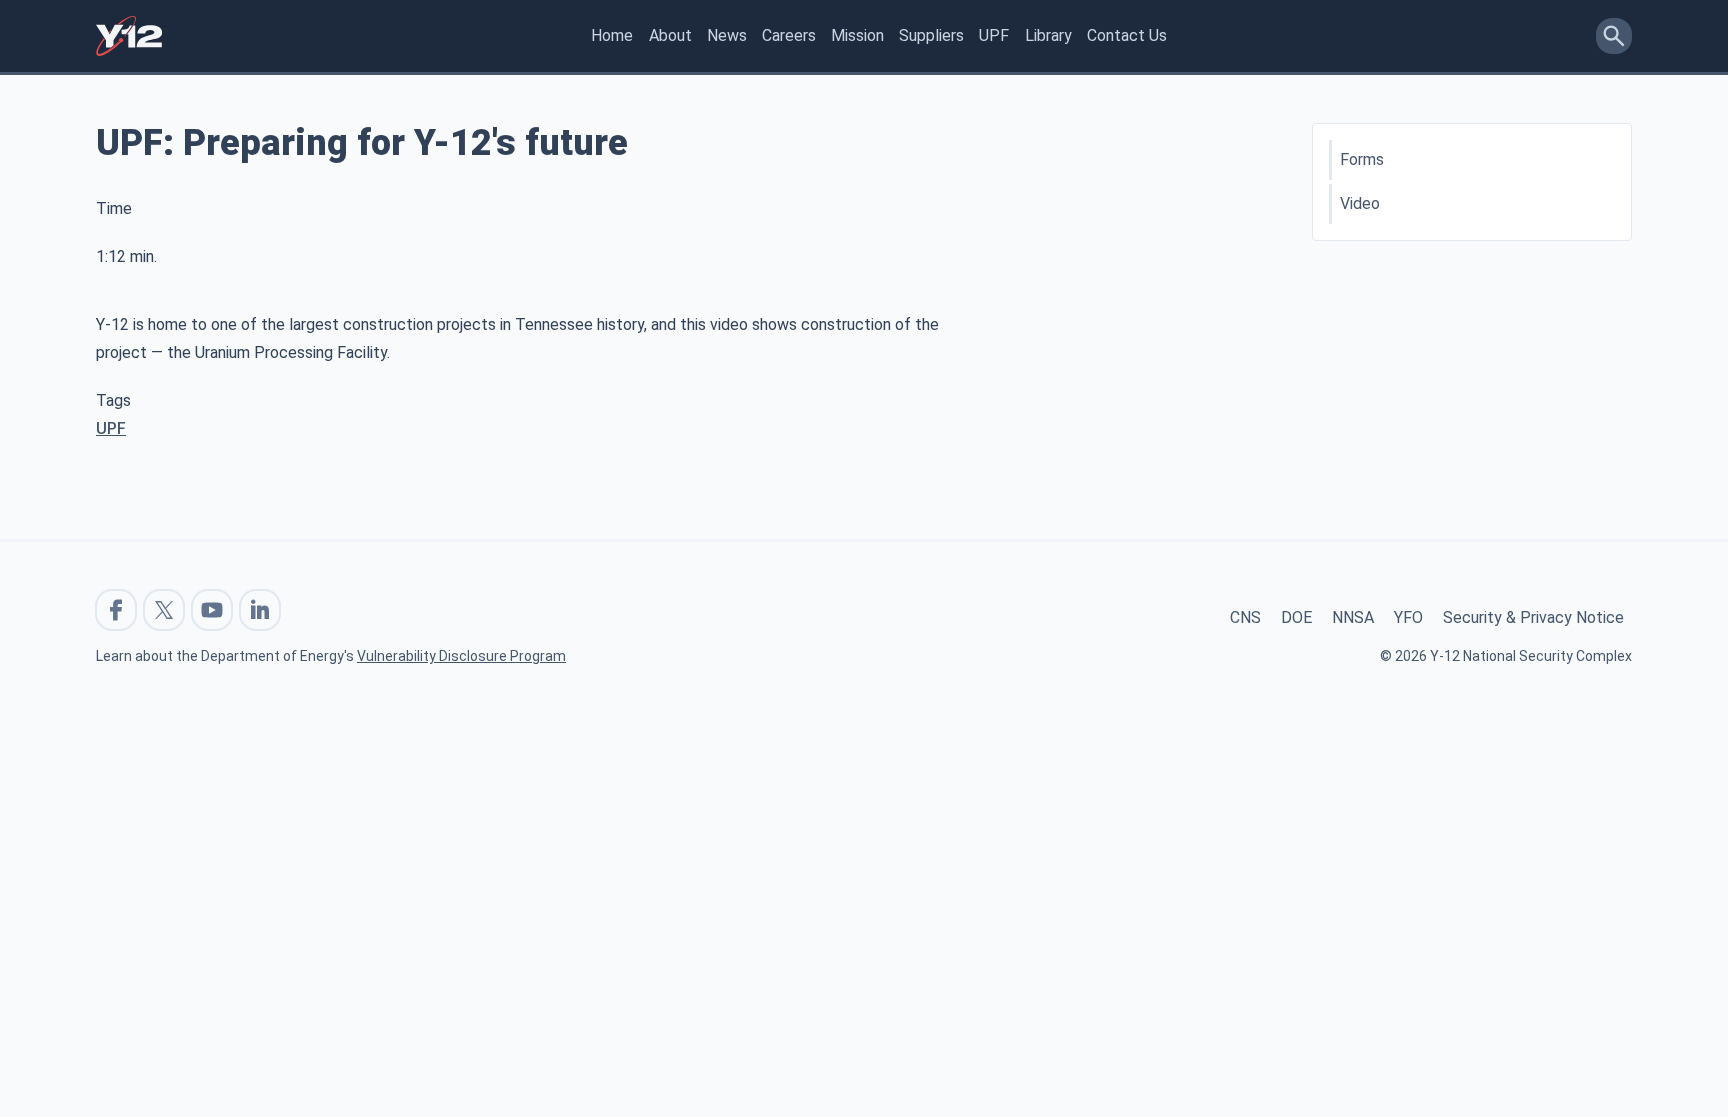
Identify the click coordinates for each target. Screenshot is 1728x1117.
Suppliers (931, 35)
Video (1360, 203)
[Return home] (129, 36)
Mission (857, 35)
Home (612, 35)
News (727, 35)
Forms (1362, 159)
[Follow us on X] (164, 610)
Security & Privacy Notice (1533, 617)
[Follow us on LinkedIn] (260, 610)
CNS (1245, 617)
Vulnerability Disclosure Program (461, 656)
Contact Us (1127, 35)
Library (1048, 35)
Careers (789, 35)
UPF (994, 35)
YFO (1408, 617)
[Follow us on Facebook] (116, 610)
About (670, 35)
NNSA (1353, 617)
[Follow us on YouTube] (212, 610)
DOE (1296, 617)
